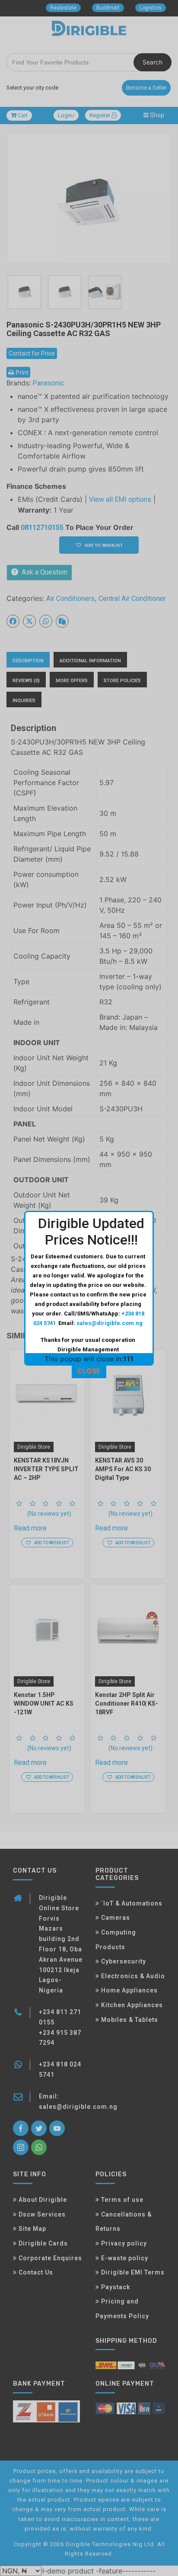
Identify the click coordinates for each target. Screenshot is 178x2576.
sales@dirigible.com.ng (110, 1323)
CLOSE (89, 1371)
